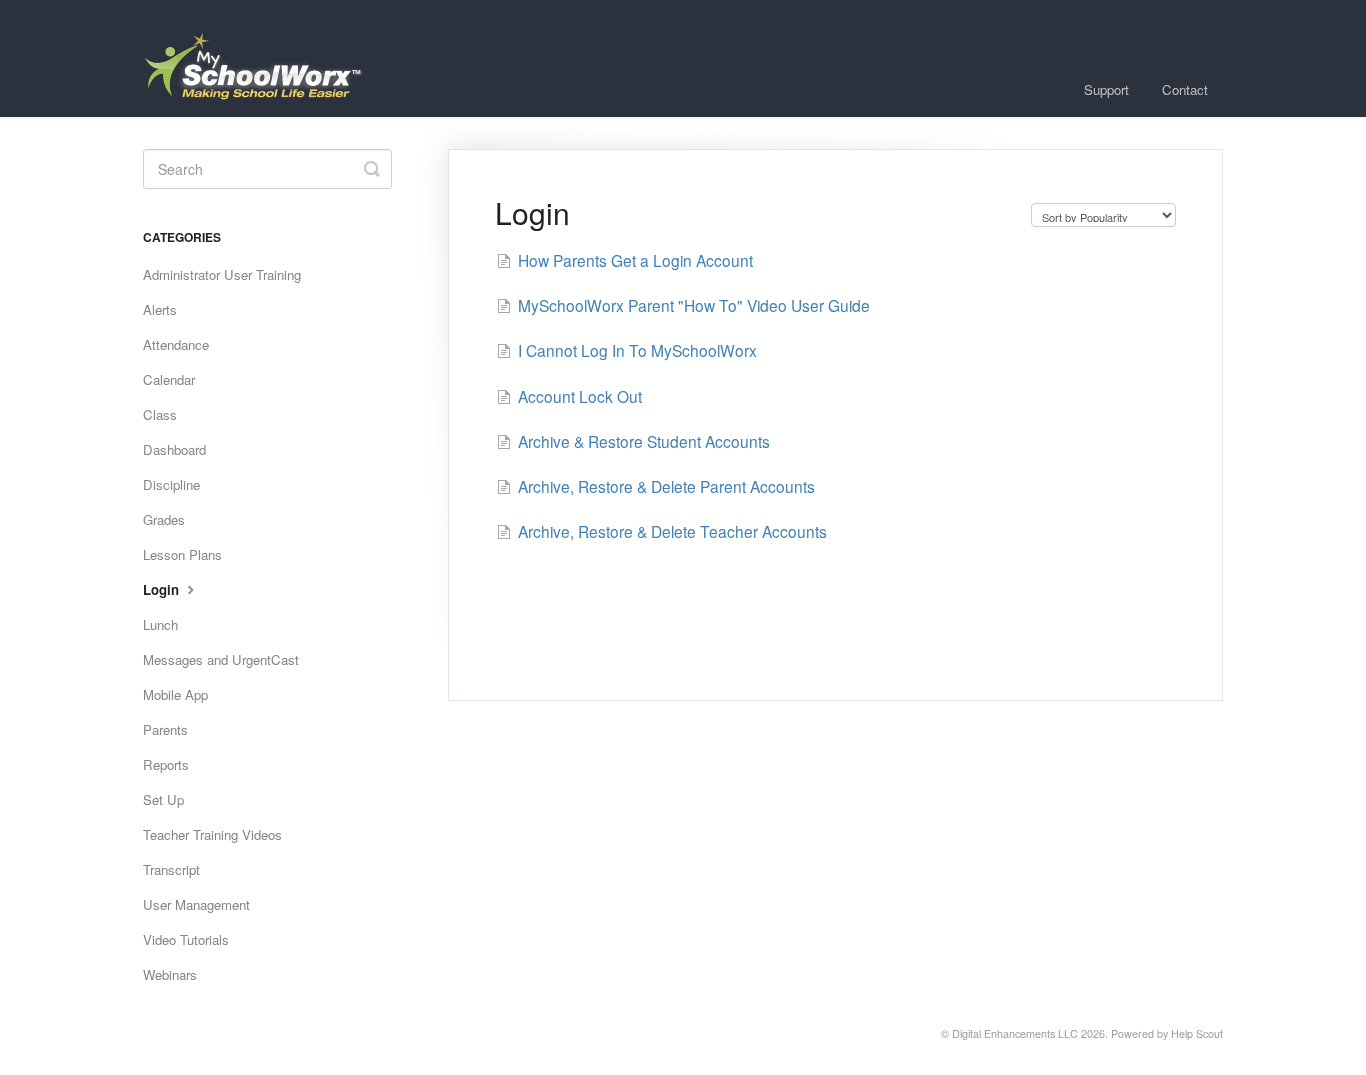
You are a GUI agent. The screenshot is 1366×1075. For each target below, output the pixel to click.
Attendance (176, 344)
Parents (165, 729)
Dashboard (174, 449)
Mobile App (175, 694)
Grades (164, 519)
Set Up (163, 799)
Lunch (160, 624)
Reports (166, 764)
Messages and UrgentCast (221, 659)
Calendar (169, 379)
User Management (196, 904)
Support (1106, 89)
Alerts (160, 309)
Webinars (170, 974)
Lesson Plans (182, 554)
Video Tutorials (186, 939)
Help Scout (1197, 1033)
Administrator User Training (222, 274)
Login (163, 589)
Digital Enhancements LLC (1015, 1033)
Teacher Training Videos (212, 834)
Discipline (171, 484)
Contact (1185, 89)
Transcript (171, 869)
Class (160, 414)
